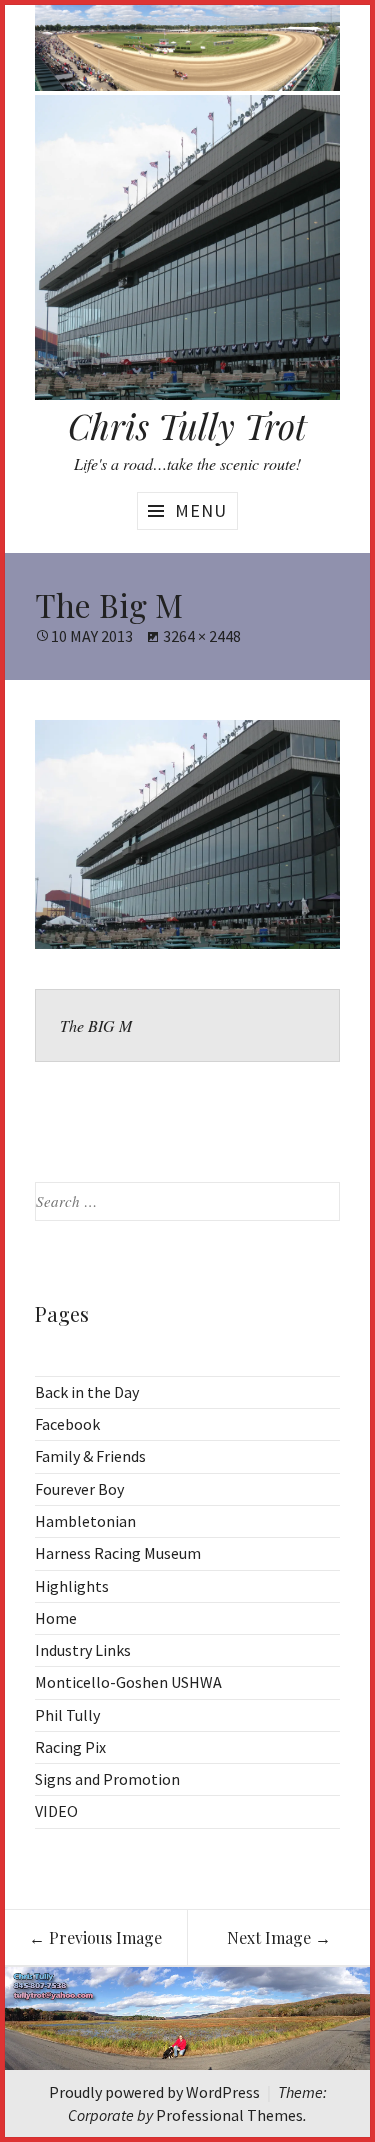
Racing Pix (70, 1747)
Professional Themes (229, 2115)
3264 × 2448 (202, 636)
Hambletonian (85, 1521)
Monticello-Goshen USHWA (128, 1682)
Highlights (72, 1586)
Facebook (67, 1424)
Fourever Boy (79, 1489)
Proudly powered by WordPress (154, 2092)
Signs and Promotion (107, 1779)
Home (56, 1618)
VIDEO (56, 1811)
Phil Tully (67, 1715)
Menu (201, 510)
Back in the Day (87, 1392)
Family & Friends (90, 1456)
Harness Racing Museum (118, 1553)
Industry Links (83, 1650)
